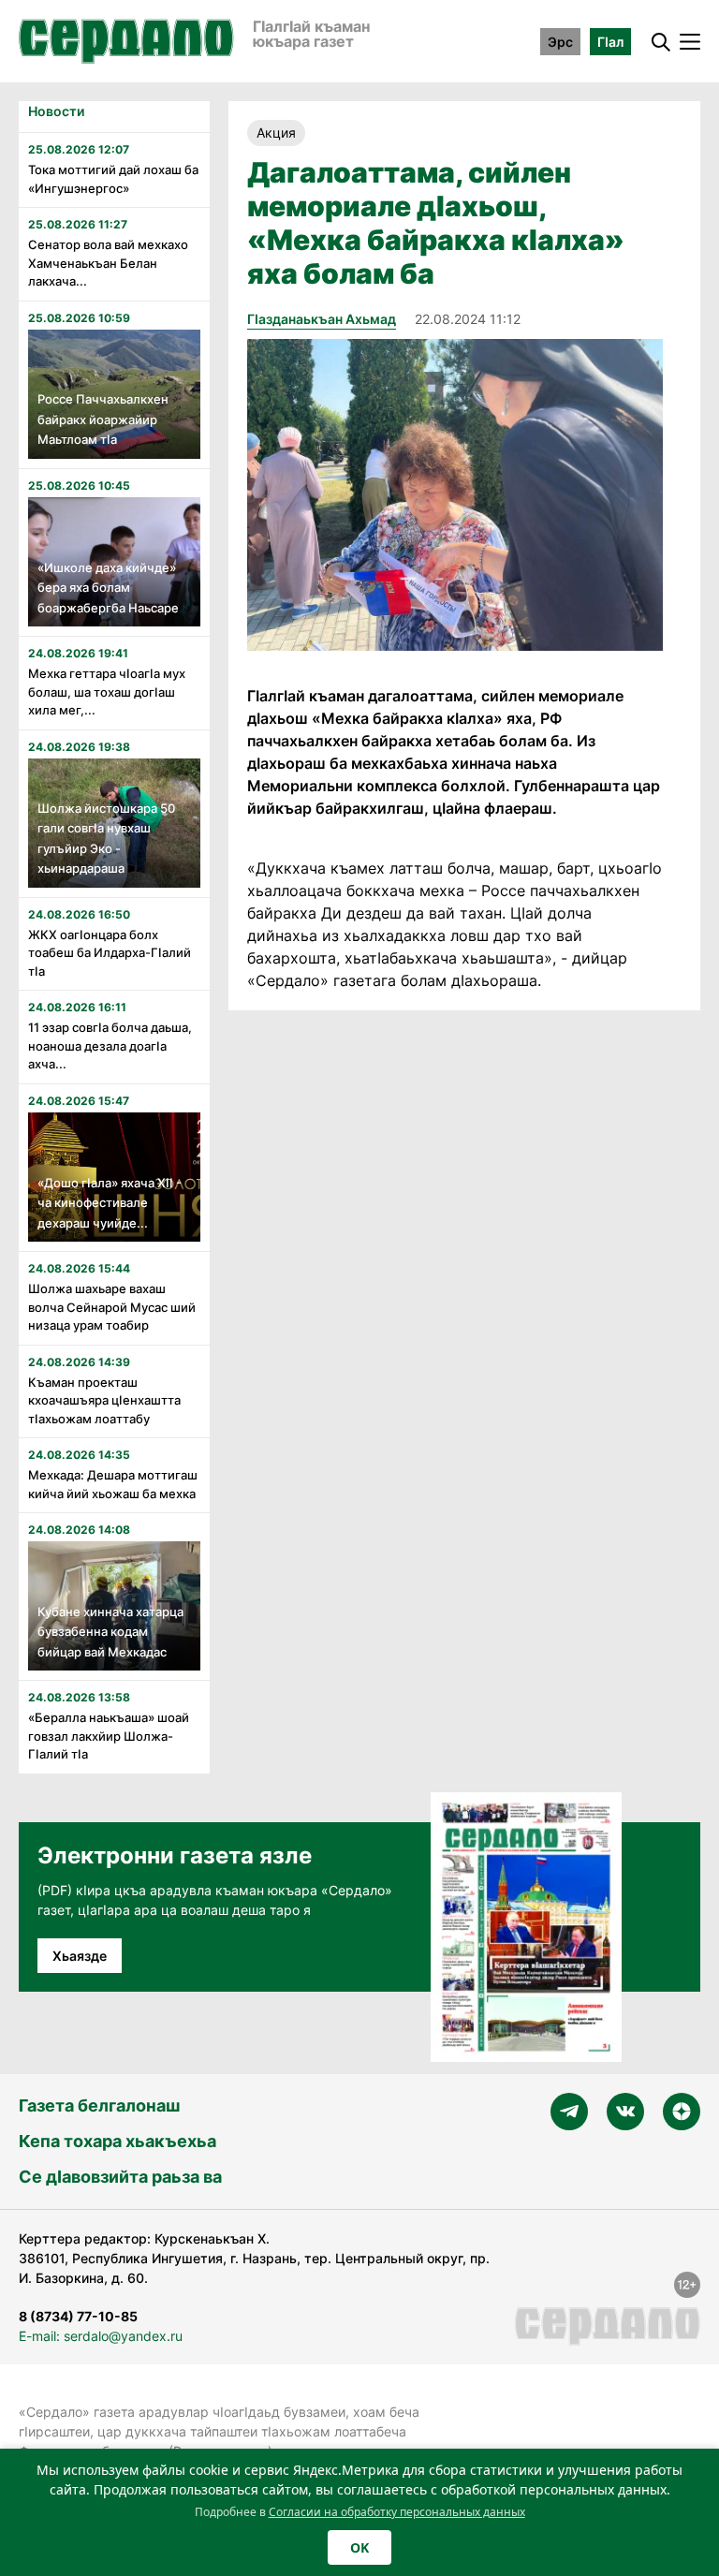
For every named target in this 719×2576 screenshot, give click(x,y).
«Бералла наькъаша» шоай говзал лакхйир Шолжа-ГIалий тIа (109, 1736)
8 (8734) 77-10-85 (78, 2316)
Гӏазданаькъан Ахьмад (322, 319)
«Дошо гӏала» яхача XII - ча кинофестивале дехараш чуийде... (110, 1203)
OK (359, 2547)
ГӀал (610, 42)
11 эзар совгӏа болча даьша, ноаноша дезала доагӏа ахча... (110, 1045)
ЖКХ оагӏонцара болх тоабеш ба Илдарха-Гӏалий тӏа (110, 953)
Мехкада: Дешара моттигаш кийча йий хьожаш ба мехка (113, 1484)
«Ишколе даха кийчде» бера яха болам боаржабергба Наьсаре (108, 588)
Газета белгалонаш (99, 2105)
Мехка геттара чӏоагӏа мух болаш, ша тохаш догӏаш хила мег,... (107, 692)
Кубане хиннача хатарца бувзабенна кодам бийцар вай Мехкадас (110, 1632)
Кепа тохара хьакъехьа (117, 2141)
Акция (276, 132)
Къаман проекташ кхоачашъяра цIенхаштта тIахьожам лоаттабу (104, 1400)
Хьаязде (80, 1956)
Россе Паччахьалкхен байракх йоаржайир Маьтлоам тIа (103, 419)
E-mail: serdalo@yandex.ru (101, 2336)
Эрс (560, 42)
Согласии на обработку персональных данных (397, 2512)
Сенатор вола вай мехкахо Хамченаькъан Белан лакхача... (108, 263)
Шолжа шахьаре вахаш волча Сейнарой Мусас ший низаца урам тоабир (112, 1307)
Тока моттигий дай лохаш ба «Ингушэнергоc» (113, 179)
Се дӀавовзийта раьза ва (120, 2177)
